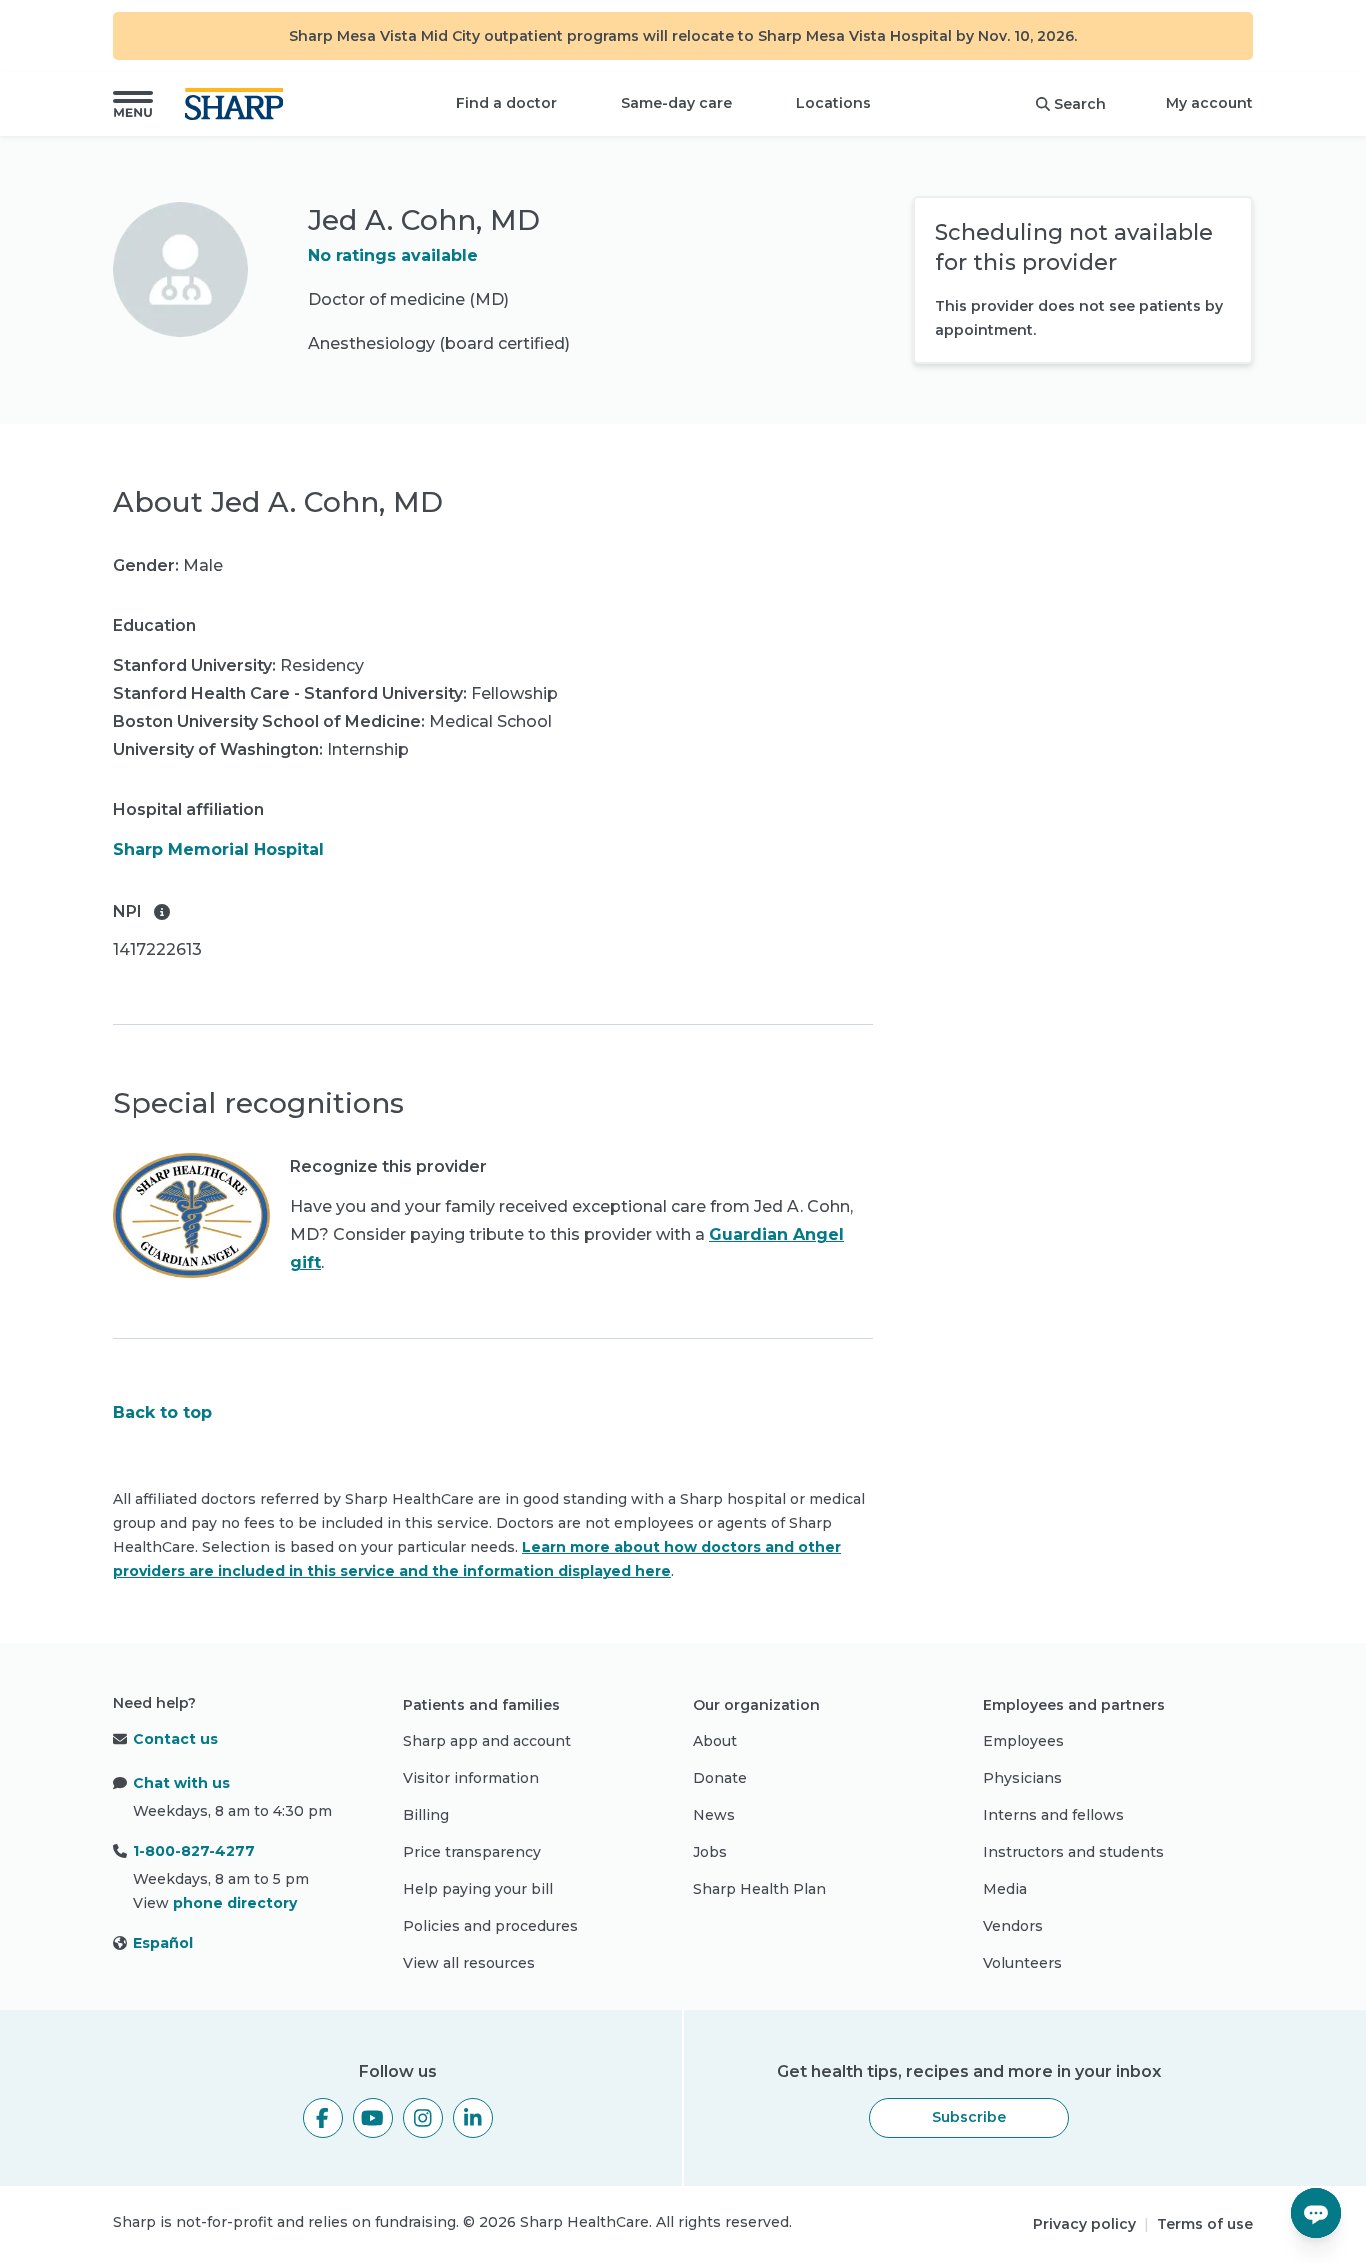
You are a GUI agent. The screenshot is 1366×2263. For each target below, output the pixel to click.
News (714, 1815)
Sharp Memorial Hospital (218, 849)
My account (1209, 103)
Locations (833, 103)
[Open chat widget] (1316, 2213)
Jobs (710, 1852)
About (715, 1741)
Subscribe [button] (969, 2117)
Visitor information (471, 1778)
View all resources (469, 1963)
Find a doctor (506, 103)
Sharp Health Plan (759, 1889)
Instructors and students (1073, 1852)
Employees (1023, 1741)
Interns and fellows (1053, 1815)
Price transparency (472, 1852)
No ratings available (393, 255)
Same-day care (676, 103)
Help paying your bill (478, 1889)
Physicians (1022, 1778)
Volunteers (1022, 1963)
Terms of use (1205, 2224)
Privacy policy (1084, 2224)
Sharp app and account (487, 1741)
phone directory (235, 1903)
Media (1005, 1889)
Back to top (162, 1412)
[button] (133, 104)
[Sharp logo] (238, 104)
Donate (720, 1778)
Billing (426, 1815)
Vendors (1013, 1926)
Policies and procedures (490, 1926)
